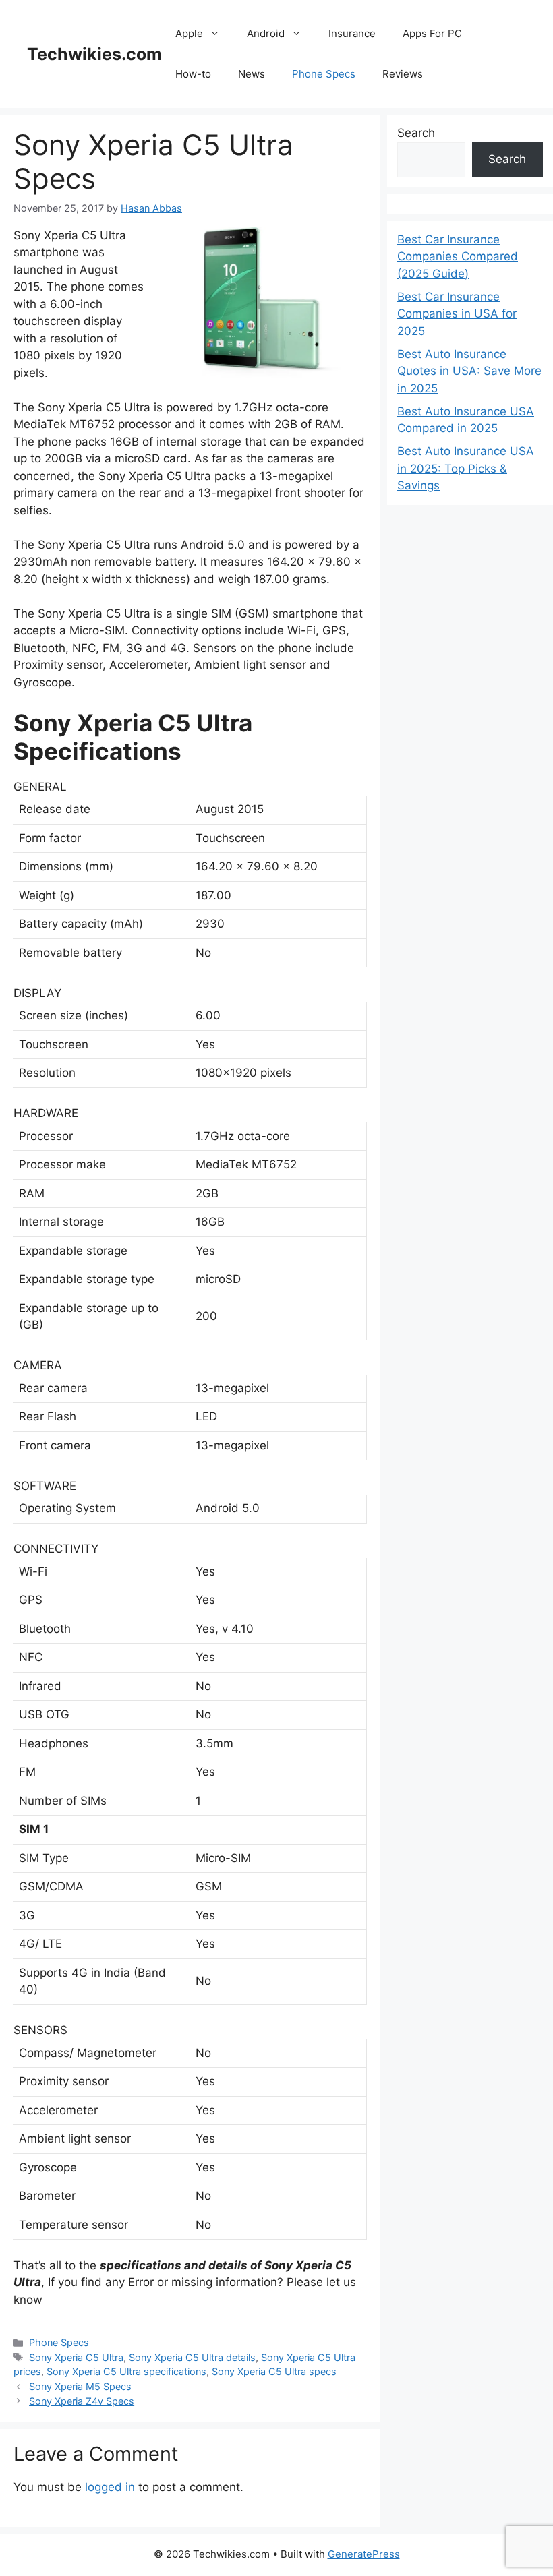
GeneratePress (364, 2554)
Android (266, 33)
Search (416, 133)
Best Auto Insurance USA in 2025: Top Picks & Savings (466, 468)
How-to (193, 74)
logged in (110, 2487)
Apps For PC (432, 33)
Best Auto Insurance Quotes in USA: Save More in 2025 (469, 371)
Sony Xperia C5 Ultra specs (274, 2371)
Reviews (403, 74)
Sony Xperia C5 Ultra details (192, 2357)
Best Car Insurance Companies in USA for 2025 (457, 314)
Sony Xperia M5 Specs (80, 2386)
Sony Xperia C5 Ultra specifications (126, 2371)
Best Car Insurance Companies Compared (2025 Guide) (458, 257)
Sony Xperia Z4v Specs (82, 2401)
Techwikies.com (94, 54)
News (252, 74)
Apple (189, 33)
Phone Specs (324, 74)
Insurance (352, 33)
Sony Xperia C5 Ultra (76, 2357)
